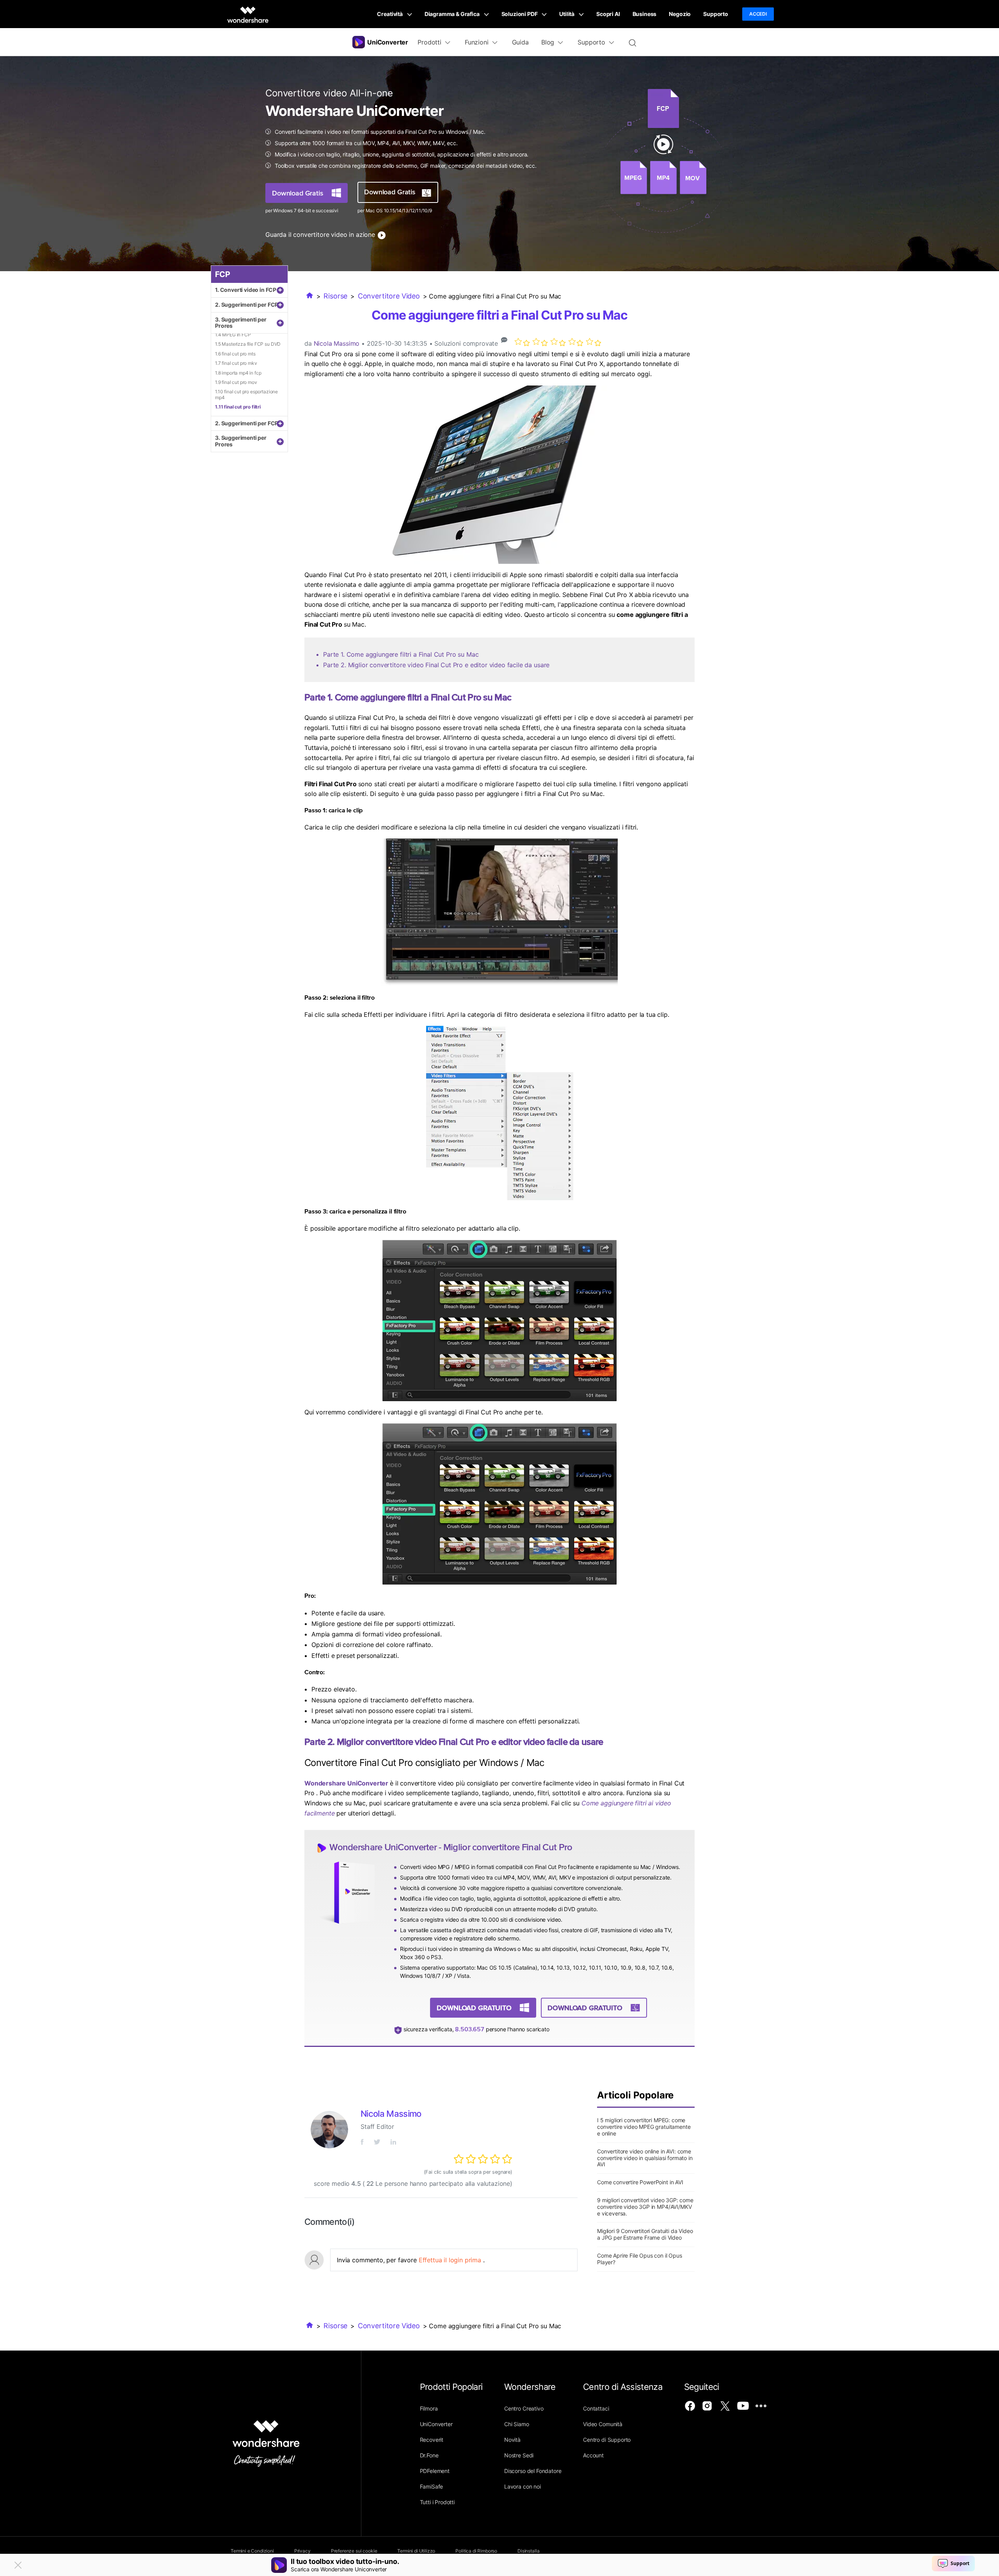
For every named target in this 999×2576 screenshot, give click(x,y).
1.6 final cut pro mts (235, 354)
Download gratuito (474, 2008)
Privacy (302, 2551)
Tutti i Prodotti (437, 2502)
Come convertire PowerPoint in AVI (640, 2182)
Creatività (390, 14)
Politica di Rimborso (476, 2551)
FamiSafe (432, 2486)
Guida (520, 42)
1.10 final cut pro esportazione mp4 (246, 394)
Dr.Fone (429, 2455)
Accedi (758, 14)
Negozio (680, 14)
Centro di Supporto (607, 2440)
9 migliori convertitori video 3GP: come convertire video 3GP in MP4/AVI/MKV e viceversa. (645, 2207)
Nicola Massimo (337, 343)
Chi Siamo (517, 2424)
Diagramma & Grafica (453, 14)
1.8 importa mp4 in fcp (238, 373)
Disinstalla (528, 2551)
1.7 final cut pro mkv (236, 363)
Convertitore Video (389, 296)
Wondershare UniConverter (347, 1783)
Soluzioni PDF (520, 14)
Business (645, 14)
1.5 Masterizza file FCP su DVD (248, 344)
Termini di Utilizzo (416, 2551)
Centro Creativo (524, 2408)
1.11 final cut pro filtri (238, 407)
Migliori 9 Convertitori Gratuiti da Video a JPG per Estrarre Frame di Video (645, 2234)
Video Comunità (603, 2424)
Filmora (429, 2408)
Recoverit (432, 2440)
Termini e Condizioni (252, 2551)
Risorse (335, 296)
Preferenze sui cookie (354, 2551)
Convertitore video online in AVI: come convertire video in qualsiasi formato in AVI (645, 2158)
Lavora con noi (523, 2486)
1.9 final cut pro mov (236, 382)
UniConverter (436, 2424)
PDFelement (435, 2471)
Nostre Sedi (519, 2455)
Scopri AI (608, 14)
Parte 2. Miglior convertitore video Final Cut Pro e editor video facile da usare (436, 665)
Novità (512, 2440)
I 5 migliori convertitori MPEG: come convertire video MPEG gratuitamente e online (644, 2127)
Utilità (567, 14)
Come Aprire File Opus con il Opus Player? (640, 2259)
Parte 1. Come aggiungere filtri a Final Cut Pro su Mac (401, 654)
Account (593, 2455)
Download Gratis (298, 193)
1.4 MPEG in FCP (233, 335)
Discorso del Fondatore (533, 2471)
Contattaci (596, 2408)
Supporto (716, 14)
